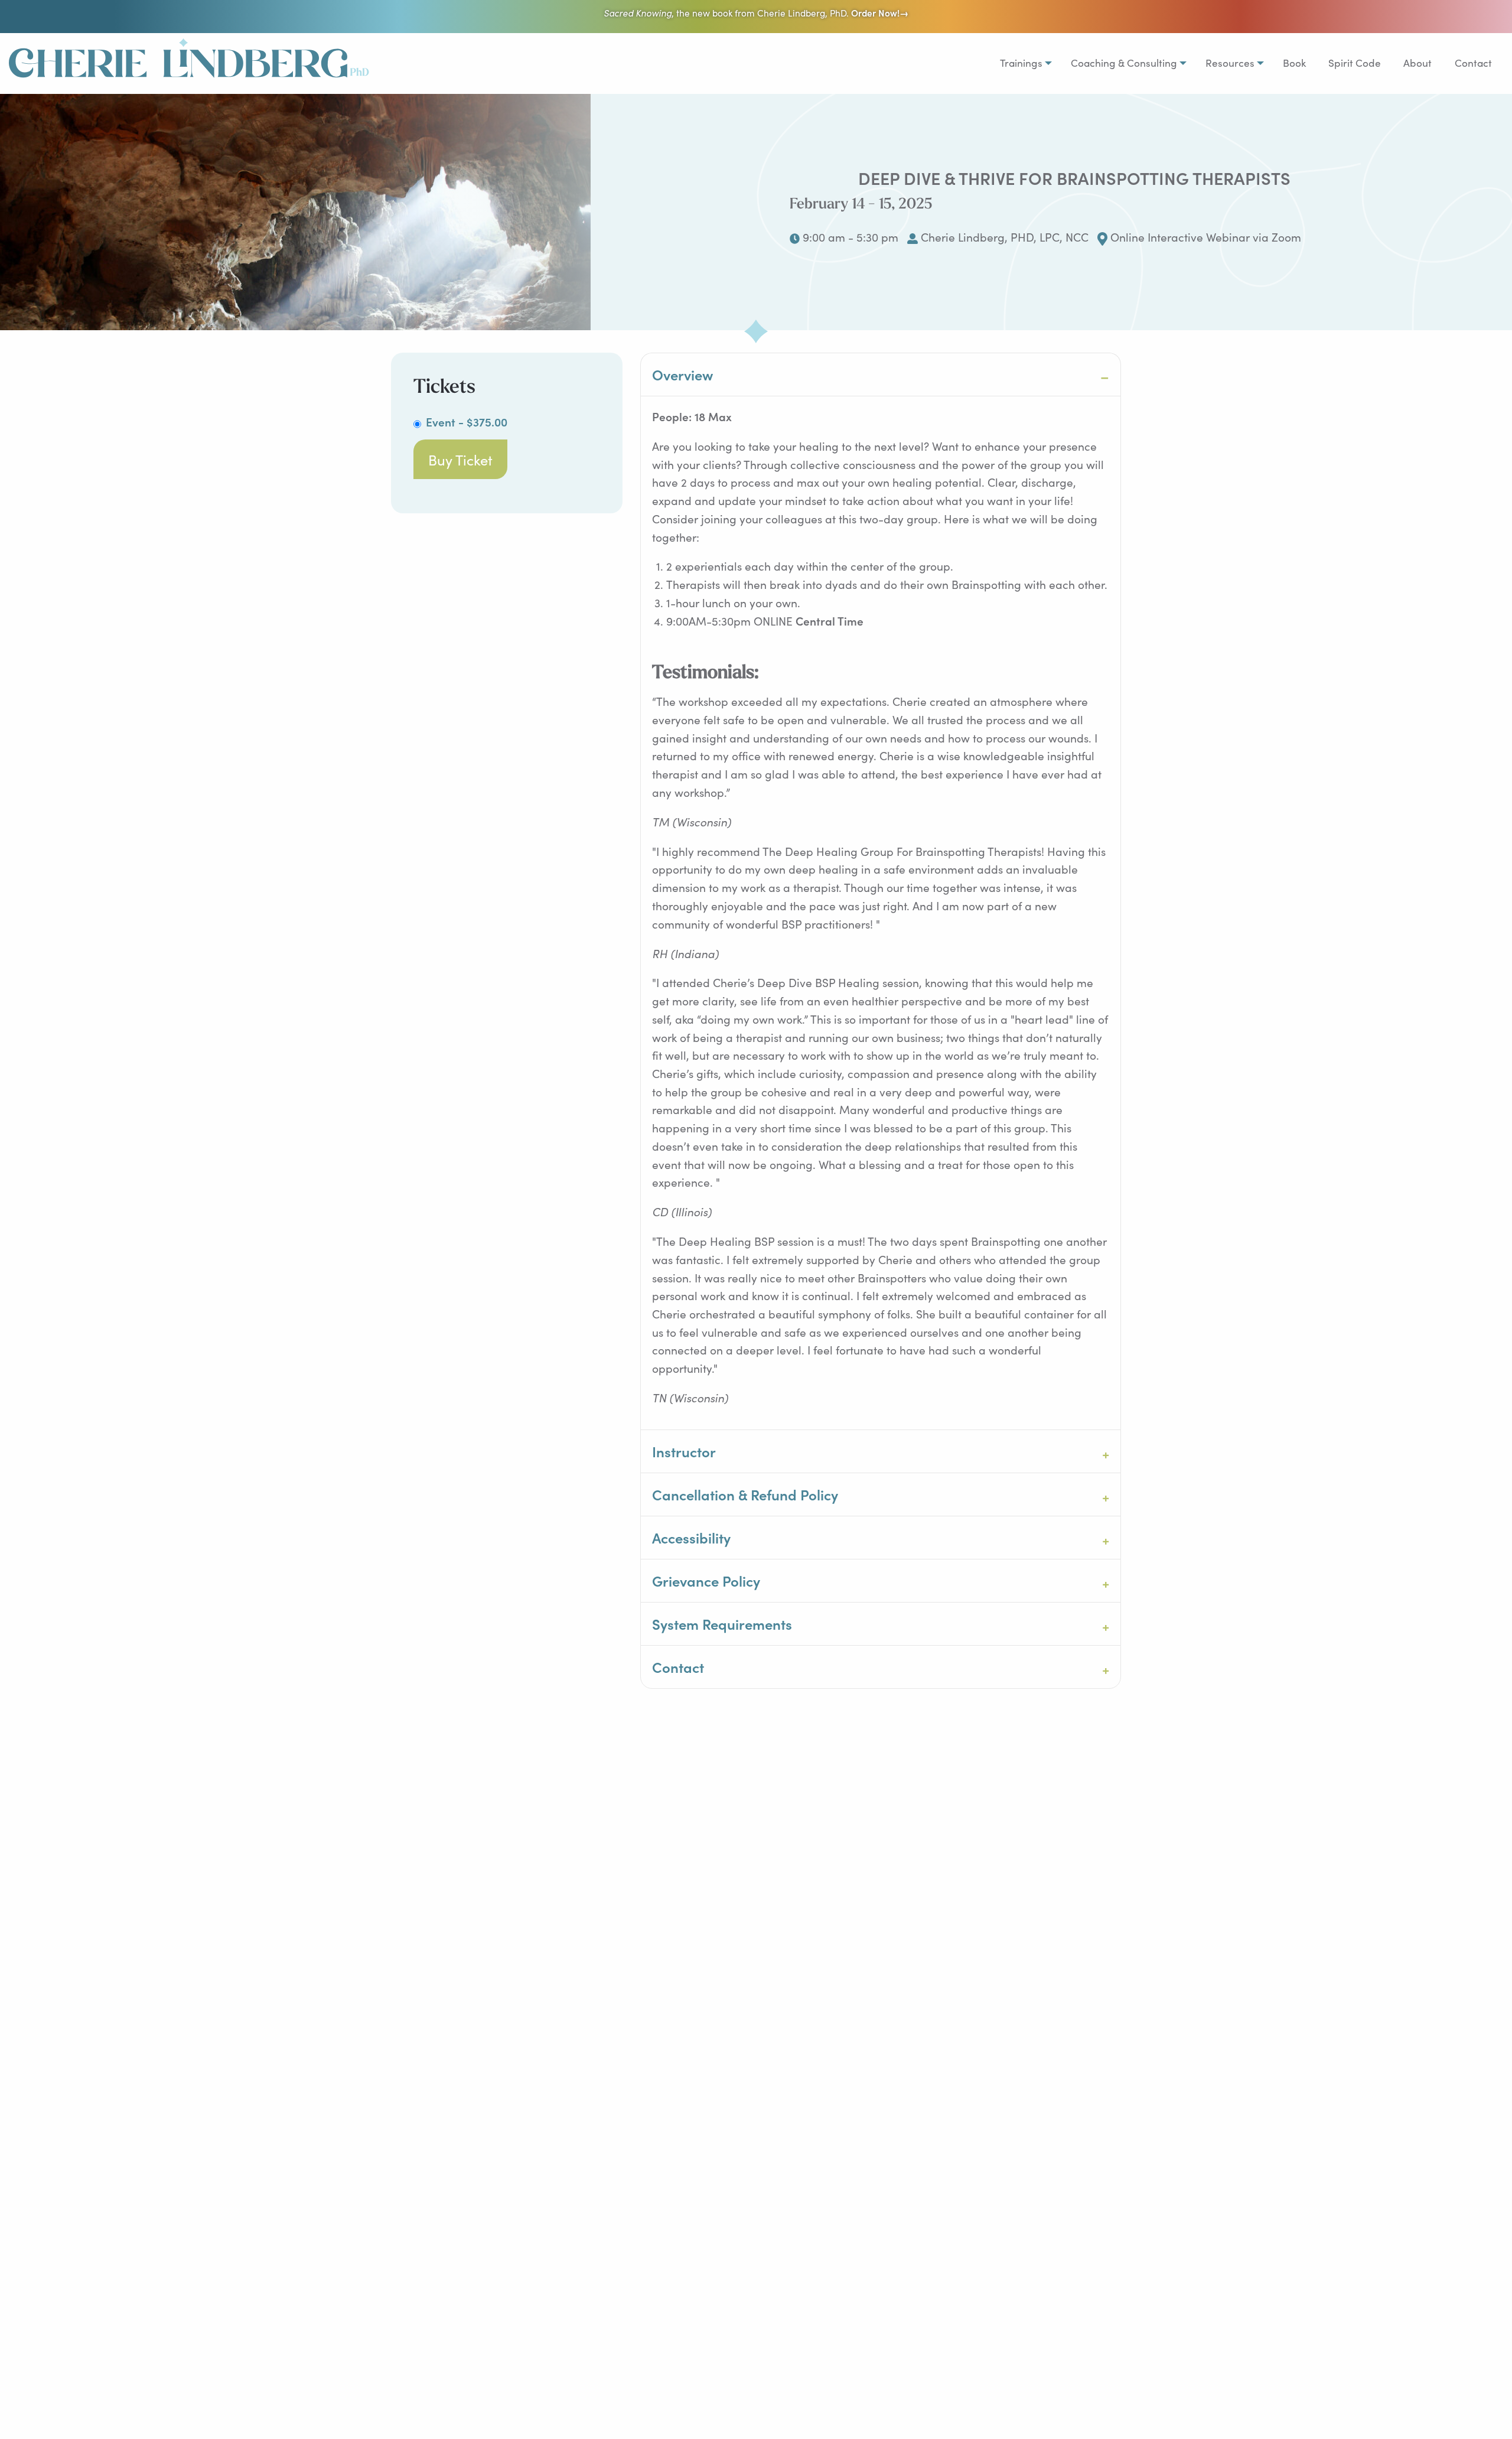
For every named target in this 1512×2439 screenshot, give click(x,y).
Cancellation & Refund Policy (745, 1494)
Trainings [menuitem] (1021, 63)
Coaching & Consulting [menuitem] (1124, 63)
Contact (678, 1667)
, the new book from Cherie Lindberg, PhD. (756, 13)
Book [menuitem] (1294, 63)
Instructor (684, 1451)
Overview (682, 374)
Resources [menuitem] (1230, 63)
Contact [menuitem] (1473, 63)
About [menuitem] (1417, 63)
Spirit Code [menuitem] (1355, 63)
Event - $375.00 (467, 421)
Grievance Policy (706, 1580)
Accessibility (691, 1537)
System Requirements (722, 1624)
